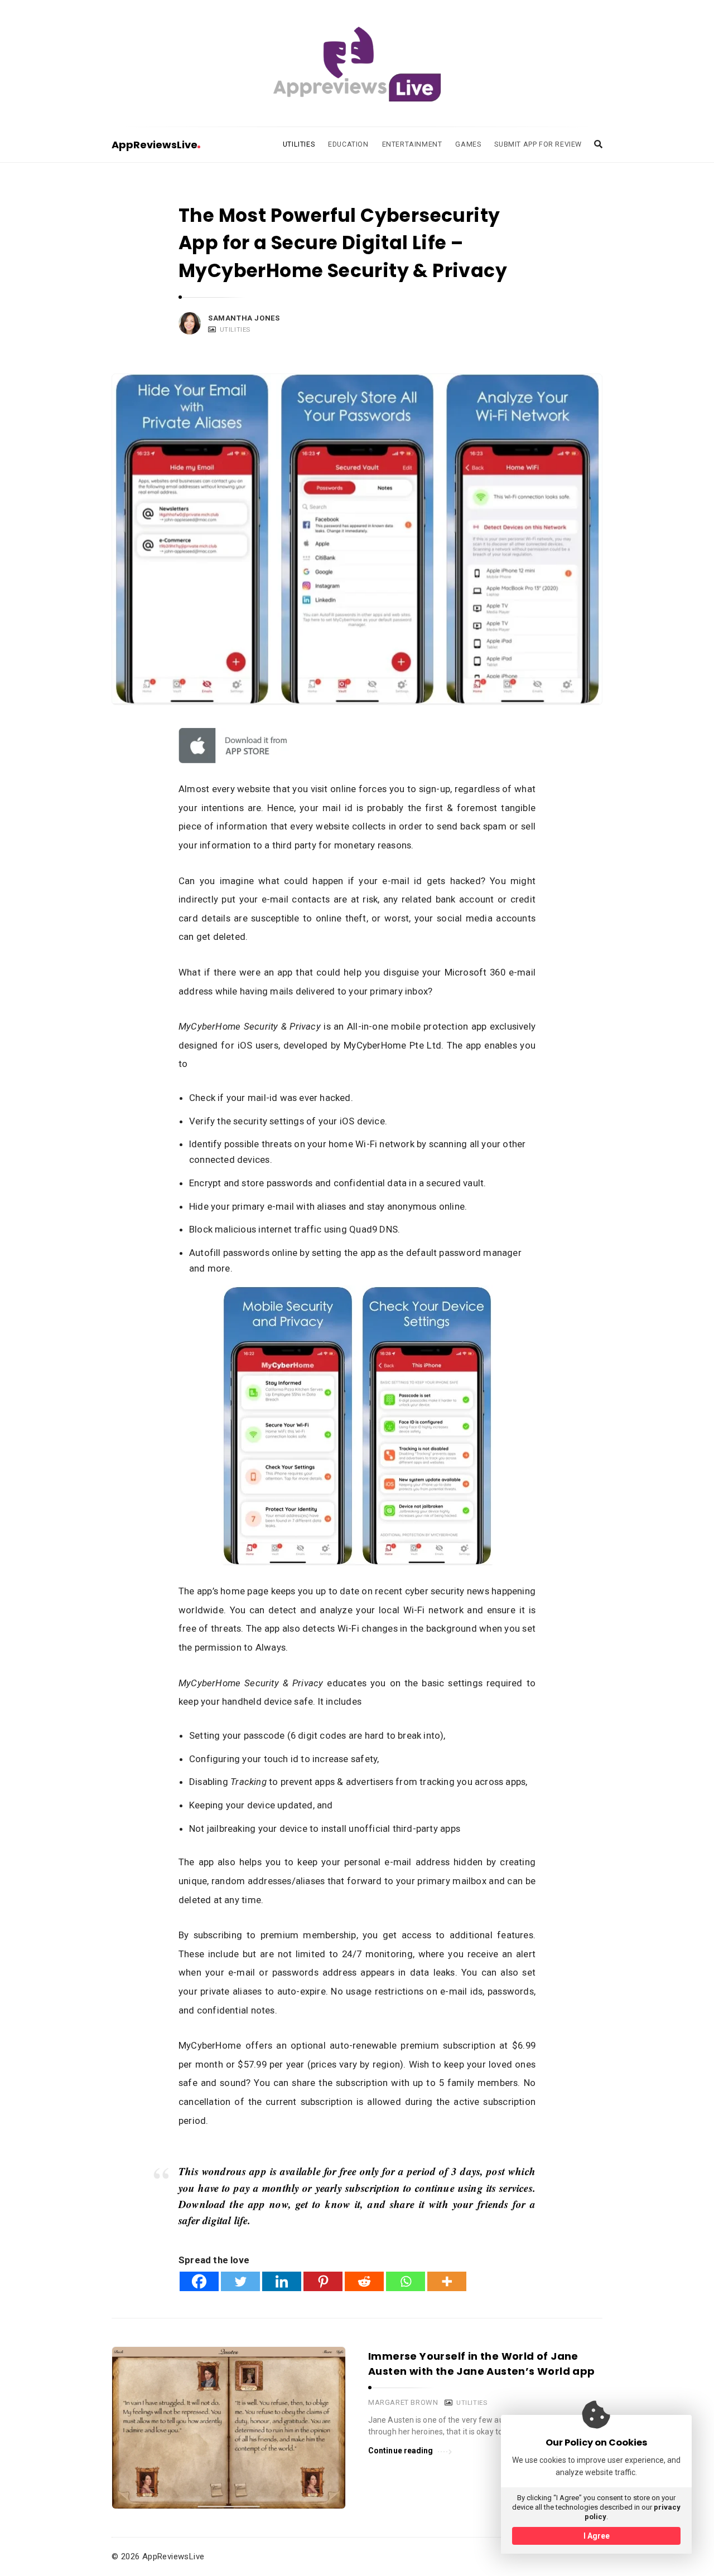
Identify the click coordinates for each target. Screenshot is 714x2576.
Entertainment (412, 144)
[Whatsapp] (406, 2281)
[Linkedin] (282, 2281)
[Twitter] (240, 2281)
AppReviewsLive (155, 145)
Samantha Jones (244, 318)
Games (468, 144)
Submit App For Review (538, 144)
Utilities (299, 144)
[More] (447, 2281)
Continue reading (401, 2451)
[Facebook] (199, 2281)
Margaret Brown (403, 2402)
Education (348, 144)
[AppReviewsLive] (357, 64)
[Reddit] (364, 2281)
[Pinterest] (323, 2281)
